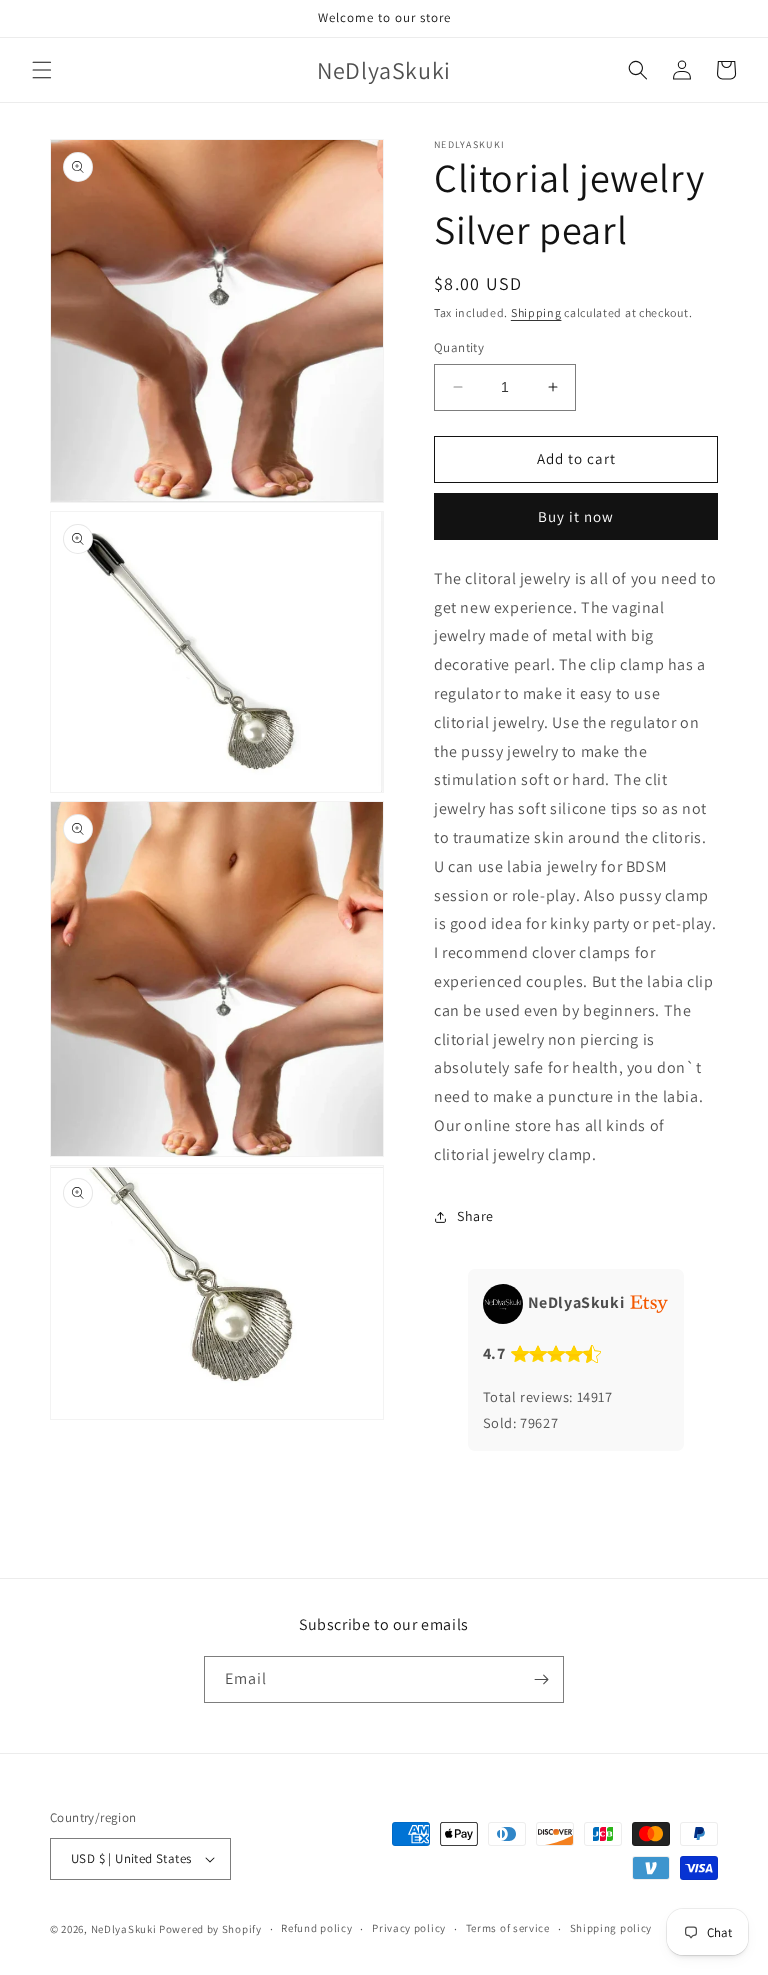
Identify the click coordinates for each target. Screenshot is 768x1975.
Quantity (459, 347)
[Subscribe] (541, 1679)
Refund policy (316, 1928)
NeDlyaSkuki (124, 1929)
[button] (42, 70)
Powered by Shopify (210, 1929)
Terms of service (508, 1928)
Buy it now (576, 516)
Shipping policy (611, 1928)
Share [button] (475, 1216)
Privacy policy (409, 1928)
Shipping (536, 312)
